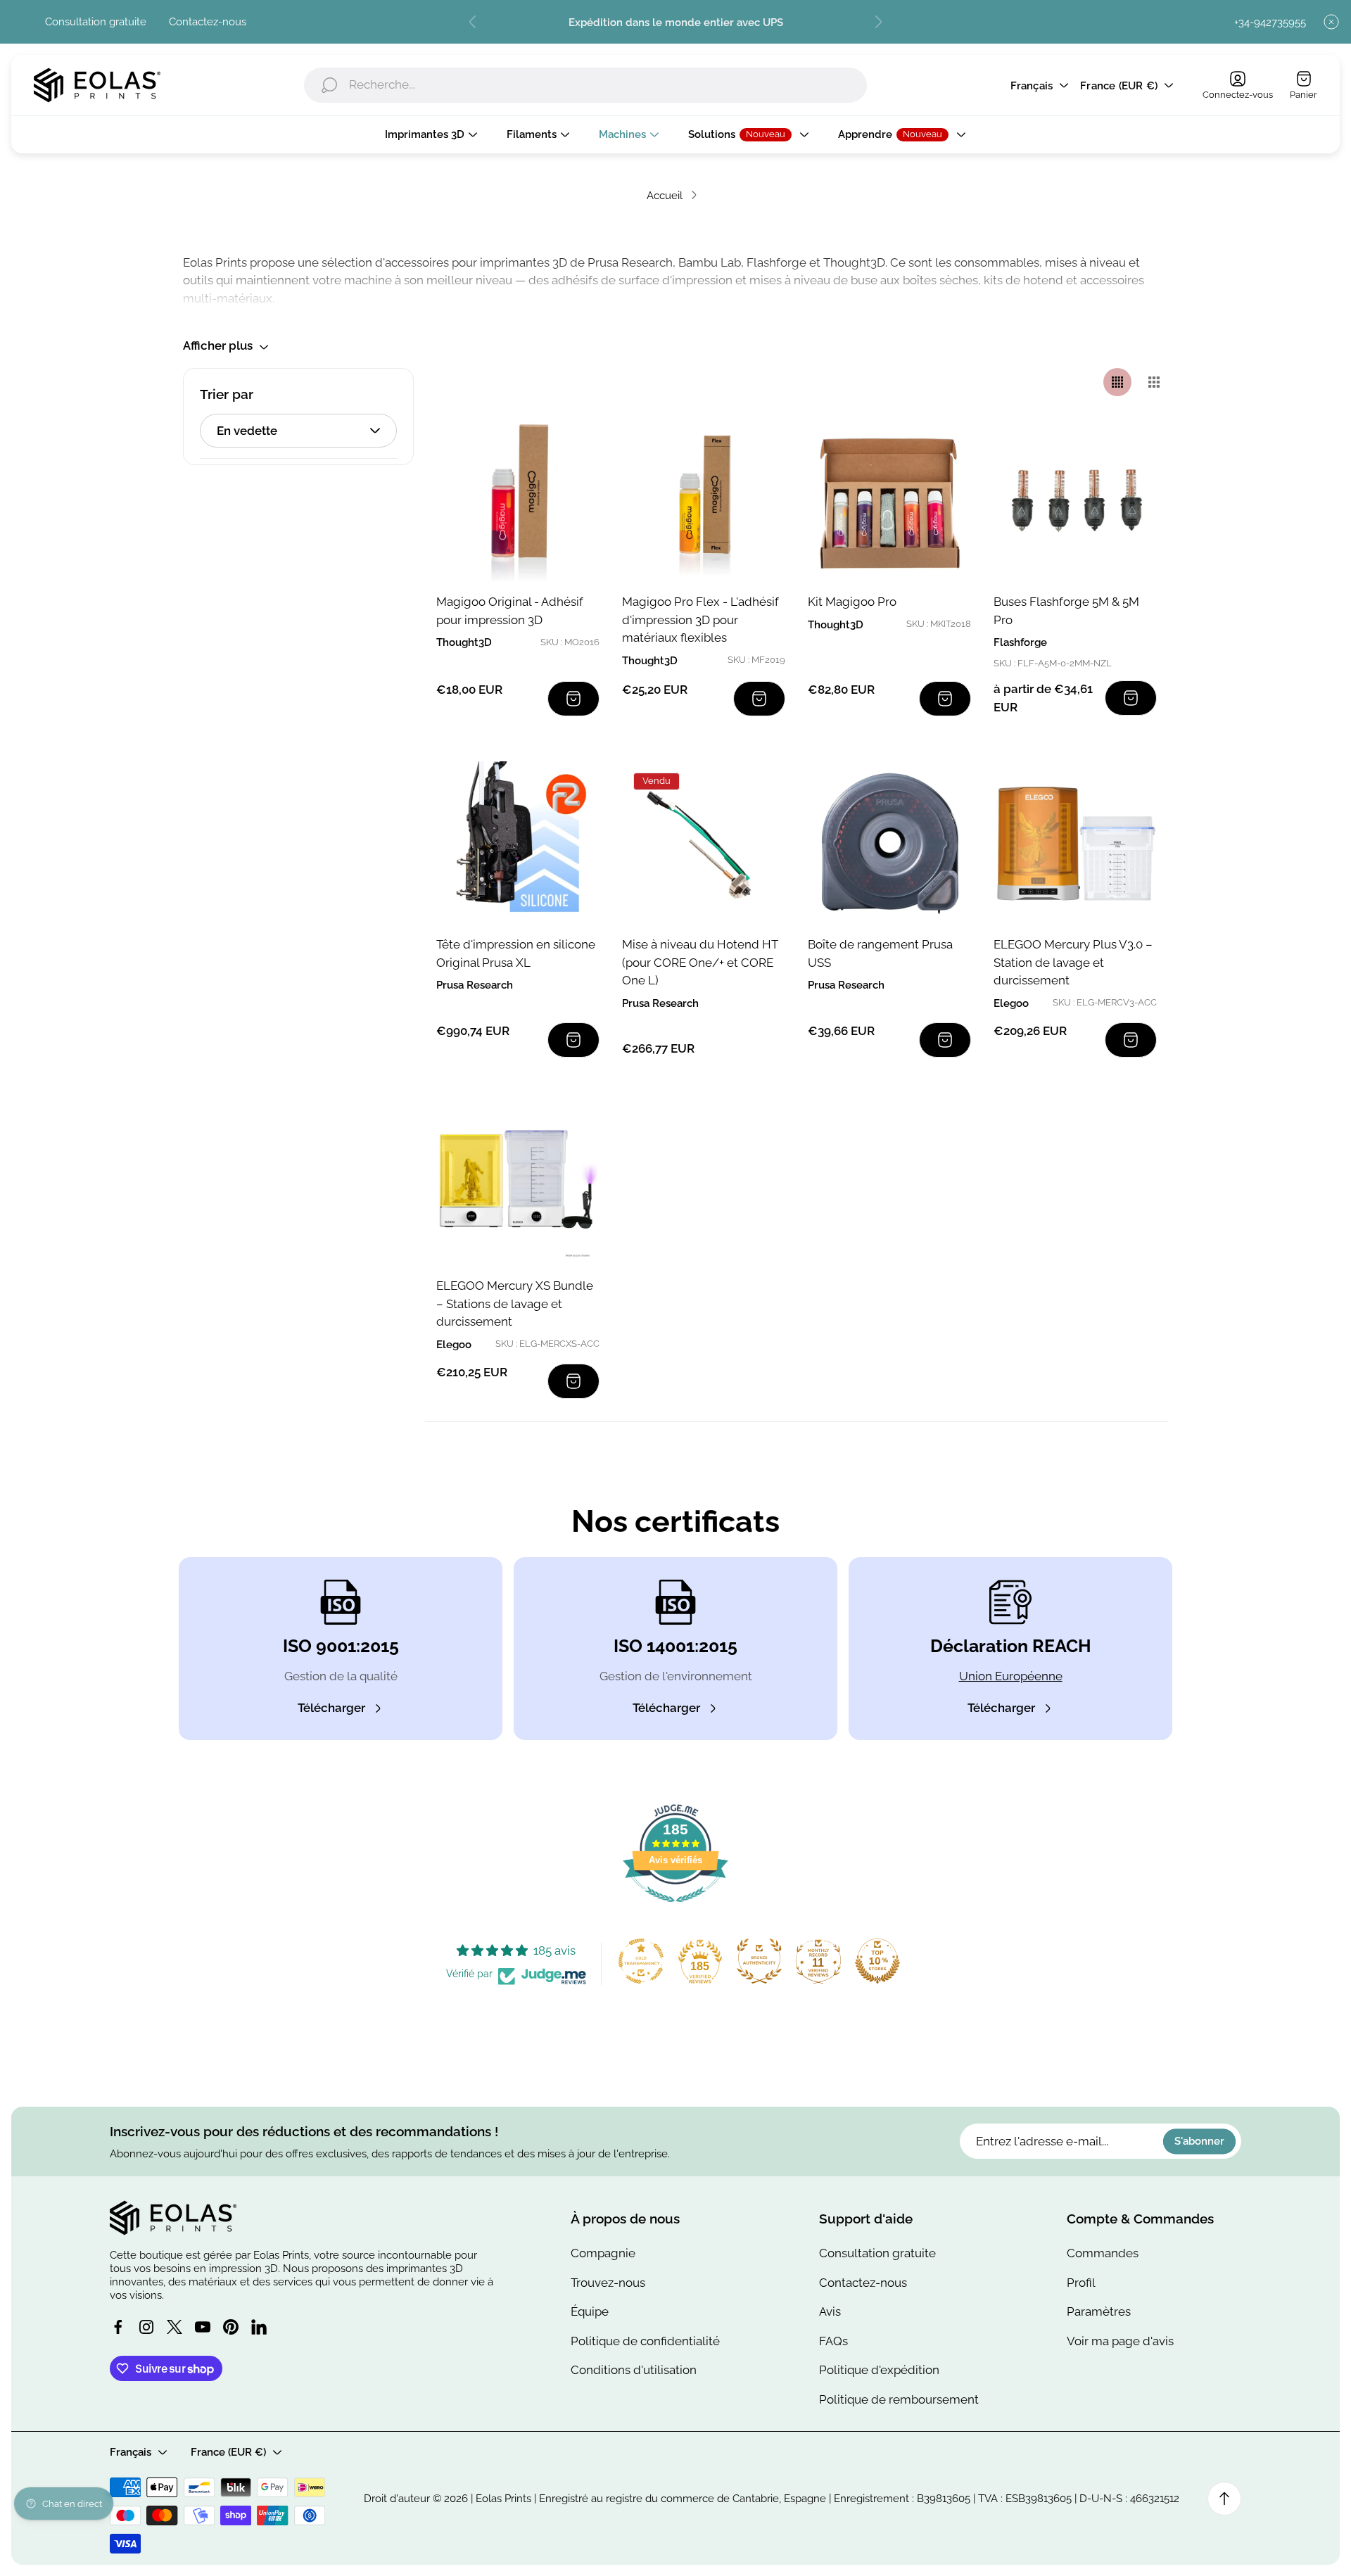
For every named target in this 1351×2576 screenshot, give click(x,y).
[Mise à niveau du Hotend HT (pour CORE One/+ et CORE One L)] (704, 843)
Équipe (590, 2311)
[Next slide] (878, 22)
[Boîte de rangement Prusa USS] (889, 843)
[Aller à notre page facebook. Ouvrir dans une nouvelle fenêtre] (118, 2327)
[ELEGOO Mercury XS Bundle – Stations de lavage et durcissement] (518, 1184)
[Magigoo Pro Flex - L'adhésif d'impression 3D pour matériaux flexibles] (704, 500)
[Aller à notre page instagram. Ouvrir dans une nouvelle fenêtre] (146, 2327)
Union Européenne (1011, 1676)
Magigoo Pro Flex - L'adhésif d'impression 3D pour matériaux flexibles (700, 620)
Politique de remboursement (899, 2399)
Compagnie (603, 2253)
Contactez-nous (208, 21)
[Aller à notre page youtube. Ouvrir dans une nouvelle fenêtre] (203, 2327)
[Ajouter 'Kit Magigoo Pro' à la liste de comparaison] (943, 447)
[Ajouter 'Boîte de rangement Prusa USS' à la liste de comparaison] (943, 789)
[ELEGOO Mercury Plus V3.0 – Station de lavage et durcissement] (1075, 843)
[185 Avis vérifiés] (675, 1909)
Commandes (1103, 2253)
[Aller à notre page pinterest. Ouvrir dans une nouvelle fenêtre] (231, 2327)
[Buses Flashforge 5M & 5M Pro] (1075, 500)
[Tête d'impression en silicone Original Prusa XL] (518, 843)
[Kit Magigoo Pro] (889, 500)
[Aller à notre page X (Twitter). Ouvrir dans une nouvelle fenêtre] (175, 2327)
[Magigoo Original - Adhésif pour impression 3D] (518, 500)
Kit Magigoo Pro (852, 602)
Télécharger (331, 1708)
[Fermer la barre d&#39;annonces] (1331, 22)
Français (1032, 85)
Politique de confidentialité (645, 2341)
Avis (830, 2311)
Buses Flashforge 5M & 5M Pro (1066, 611)
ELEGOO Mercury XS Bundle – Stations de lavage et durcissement (515, 1303)
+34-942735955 (1270, 22)
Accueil (665, 195)
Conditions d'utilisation (634, 2370)
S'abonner (1199, 2142)
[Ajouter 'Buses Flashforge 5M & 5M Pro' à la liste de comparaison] (1129, 447)
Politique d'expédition (879, 2370)
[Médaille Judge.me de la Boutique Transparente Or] (641, 1961)
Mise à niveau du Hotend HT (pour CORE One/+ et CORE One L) (700, 962)
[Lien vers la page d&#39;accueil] (173, 2218)
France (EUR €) (1119, 85)
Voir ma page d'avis (1120, 2341)
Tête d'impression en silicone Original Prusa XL (516, 953)
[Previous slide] (473, 22)
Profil (1081, 2283)
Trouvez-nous (608, 2283)
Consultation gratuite (96, 21)
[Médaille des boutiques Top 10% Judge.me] (877, 1961)
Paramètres (1099, 2311)
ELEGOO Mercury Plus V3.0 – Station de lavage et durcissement (1073, 962)
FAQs (833, 2341)
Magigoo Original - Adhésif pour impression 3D (510, 611)
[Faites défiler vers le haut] (1224, 2499)
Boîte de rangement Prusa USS (880, 953)
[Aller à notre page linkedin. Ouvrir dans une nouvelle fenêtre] (259, 2327)
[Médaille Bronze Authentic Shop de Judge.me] (759, 1961)
